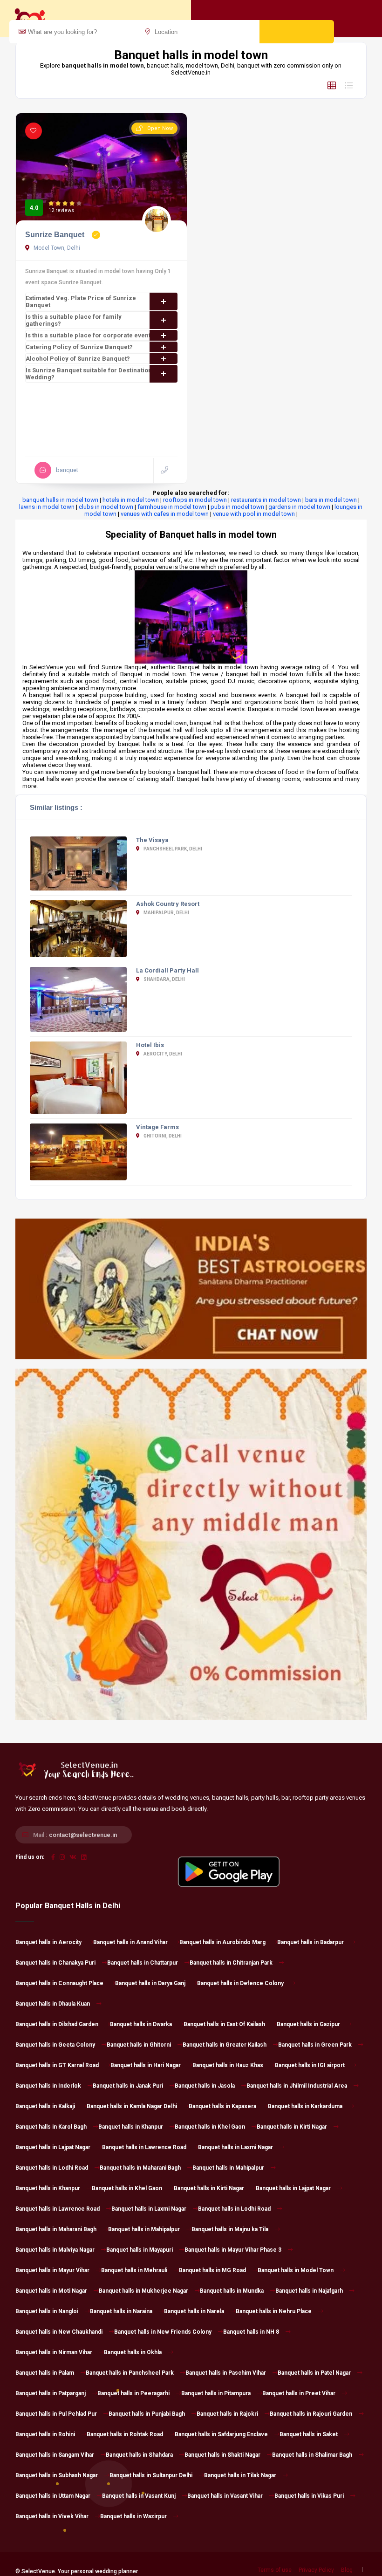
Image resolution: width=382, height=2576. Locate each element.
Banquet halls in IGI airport (310, 2065)
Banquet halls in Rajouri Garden (311, 2414)
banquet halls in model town (60, 500)
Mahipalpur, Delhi (166, 913)
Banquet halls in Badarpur (310, 1942)
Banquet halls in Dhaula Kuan (53, 2004)
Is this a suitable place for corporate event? (90, 335)
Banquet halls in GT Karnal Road (57, 2065)
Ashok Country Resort (168, 904)
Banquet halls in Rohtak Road (125, 2434)
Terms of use (275, 2570)
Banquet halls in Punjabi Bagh (147, 2414)
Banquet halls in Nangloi (47, 2311)
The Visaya (152, 840)
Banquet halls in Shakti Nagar (222, 2455)
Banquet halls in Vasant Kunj (139, 2496)
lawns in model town (47, 507)
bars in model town (331, 500)
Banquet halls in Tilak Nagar (240, 2475)
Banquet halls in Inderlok (48, 2086)
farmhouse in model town (172, 507)
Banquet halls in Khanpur (131, 2127)
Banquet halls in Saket (309, 2434)
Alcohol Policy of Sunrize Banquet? (78, 359)
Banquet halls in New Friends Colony (163, 2332)
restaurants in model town (266, 500)
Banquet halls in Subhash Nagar (57, 2475)
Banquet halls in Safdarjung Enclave (221, 2434)
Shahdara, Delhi (164, 979)
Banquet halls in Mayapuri (140, 2250)
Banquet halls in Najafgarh (309, 2291)
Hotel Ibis (150, 1045)
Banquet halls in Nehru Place (274, 2311)
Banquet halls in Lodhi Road (52, 2168)
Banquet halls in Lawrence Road (144, 2147)
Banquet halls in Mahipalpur (228, 2168)
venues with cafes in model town (165, 514)
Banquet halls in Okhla (133, 2352)
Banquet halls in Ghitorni (139, 2045)
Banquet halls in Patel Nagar (314, 2373)
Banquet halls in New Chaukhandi (59, 2332)
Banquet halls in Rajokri (227, 2414)
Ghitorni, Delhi (162, 1136)
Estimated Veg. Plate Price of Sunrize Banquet (81, 301)
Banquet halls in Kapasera (222, 2106)
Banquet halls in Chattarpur (143, 1963)
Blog (347, 2570)
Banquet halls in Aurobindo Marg (222, 1942)
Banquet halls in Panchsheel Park (130, 2373)
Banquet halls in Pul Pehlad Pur (56, 2414)
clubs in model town (106, 507)
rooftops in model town (195, 500)
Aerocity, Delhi (162, 1054)
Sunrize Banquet (56, 235)
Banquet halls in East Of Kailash (224, 2024)
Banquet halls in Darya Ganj (150, 1983)
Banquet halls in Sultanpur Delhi (151, 2475)
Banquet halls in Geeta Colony (55, 2045)
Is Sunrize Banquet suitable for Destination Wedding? (89, 374)
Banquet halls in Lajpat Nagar (53, 2147)
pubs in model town (237, 507)
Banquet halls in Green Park (315, 2045)
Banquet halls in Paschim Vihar (226, 2373)
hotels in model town (131, 500)
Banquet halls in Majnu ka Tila (230, 2229)
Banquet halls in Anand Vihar (130, 1942)
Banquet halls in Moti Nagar (51, 2291)
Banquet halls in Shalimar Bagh (312, 2455)
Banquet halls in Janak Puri (128, 2086)
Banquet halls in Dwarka (141, 2024)
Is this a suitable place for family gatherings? (74, 320)
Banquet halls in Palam (45, 2373)
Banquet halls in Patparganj (51, 2393)
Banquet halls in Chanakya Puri (55, 1963)
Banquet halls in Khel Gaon (210, 2127)
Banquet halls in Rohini (45, 2434)
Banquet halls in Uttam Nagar (53, 2496)
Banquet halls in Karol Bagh (51, 2127)
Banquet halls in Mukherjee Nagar (143, 2291)
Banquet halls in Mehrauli (134, 2270)
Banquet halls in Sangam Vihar (55, 2455)
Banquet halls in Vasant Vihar (225, 2496)
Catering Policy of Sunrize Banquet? (79, 347)
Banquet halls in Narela (194, 2311)
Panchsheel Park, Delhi (172, 849)
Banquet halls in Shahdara (139, 2455)
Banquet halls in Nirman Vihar (54, 2352)
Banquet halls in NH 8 (251, 2332)
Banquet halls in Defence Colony (240, 1983)
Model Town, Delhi (56, 248)
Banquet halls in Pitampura (216, 2393)
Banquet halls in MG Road (212, 2270)
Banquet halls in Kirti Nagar (292, 2127)
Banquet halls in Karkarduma (305, 2106)
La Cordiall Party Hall (167, 970)
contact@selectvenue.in (83, 1835)
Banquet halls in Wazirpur (133, 2516)
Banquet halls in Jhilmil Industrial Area (297, 2086)
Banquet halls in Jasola (205, 2086)
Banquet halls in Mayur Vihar (52, 2270)
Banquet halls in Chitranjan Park (231, 1963)
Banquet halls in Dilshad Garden (57, 2024)
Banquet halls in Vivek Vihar (52, 2516)
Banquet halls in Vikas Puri (309, 2496)
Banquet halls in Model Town (296, 2270)
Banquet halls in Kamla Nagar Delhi (132, 2106)
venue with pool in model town (254, 514)
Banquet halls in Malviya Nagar (55, 2250)
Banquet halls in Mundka (232, 2291)
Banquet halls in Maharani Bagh (140, 2168)
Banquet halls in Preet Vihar (299, 2393)
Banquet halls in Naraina (121, 2311)
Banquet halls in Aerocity (48, 1942)
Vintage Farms (157, 1127)
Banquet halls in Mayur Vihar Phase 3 (233, 2250)
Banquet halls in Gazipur (308, 2024)
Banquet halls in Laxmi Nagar (235, 2147)
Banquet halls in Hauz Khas (228, 2065)
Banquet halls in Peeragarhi (133, 2393)
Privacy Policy (316, 2570)
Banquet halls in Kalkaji (45, 2106)
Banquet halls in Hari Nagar (146, 2065)
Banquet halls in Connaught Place (59, 1983)
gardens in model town (299, 507)
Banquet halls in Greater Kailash (225, 2045)
